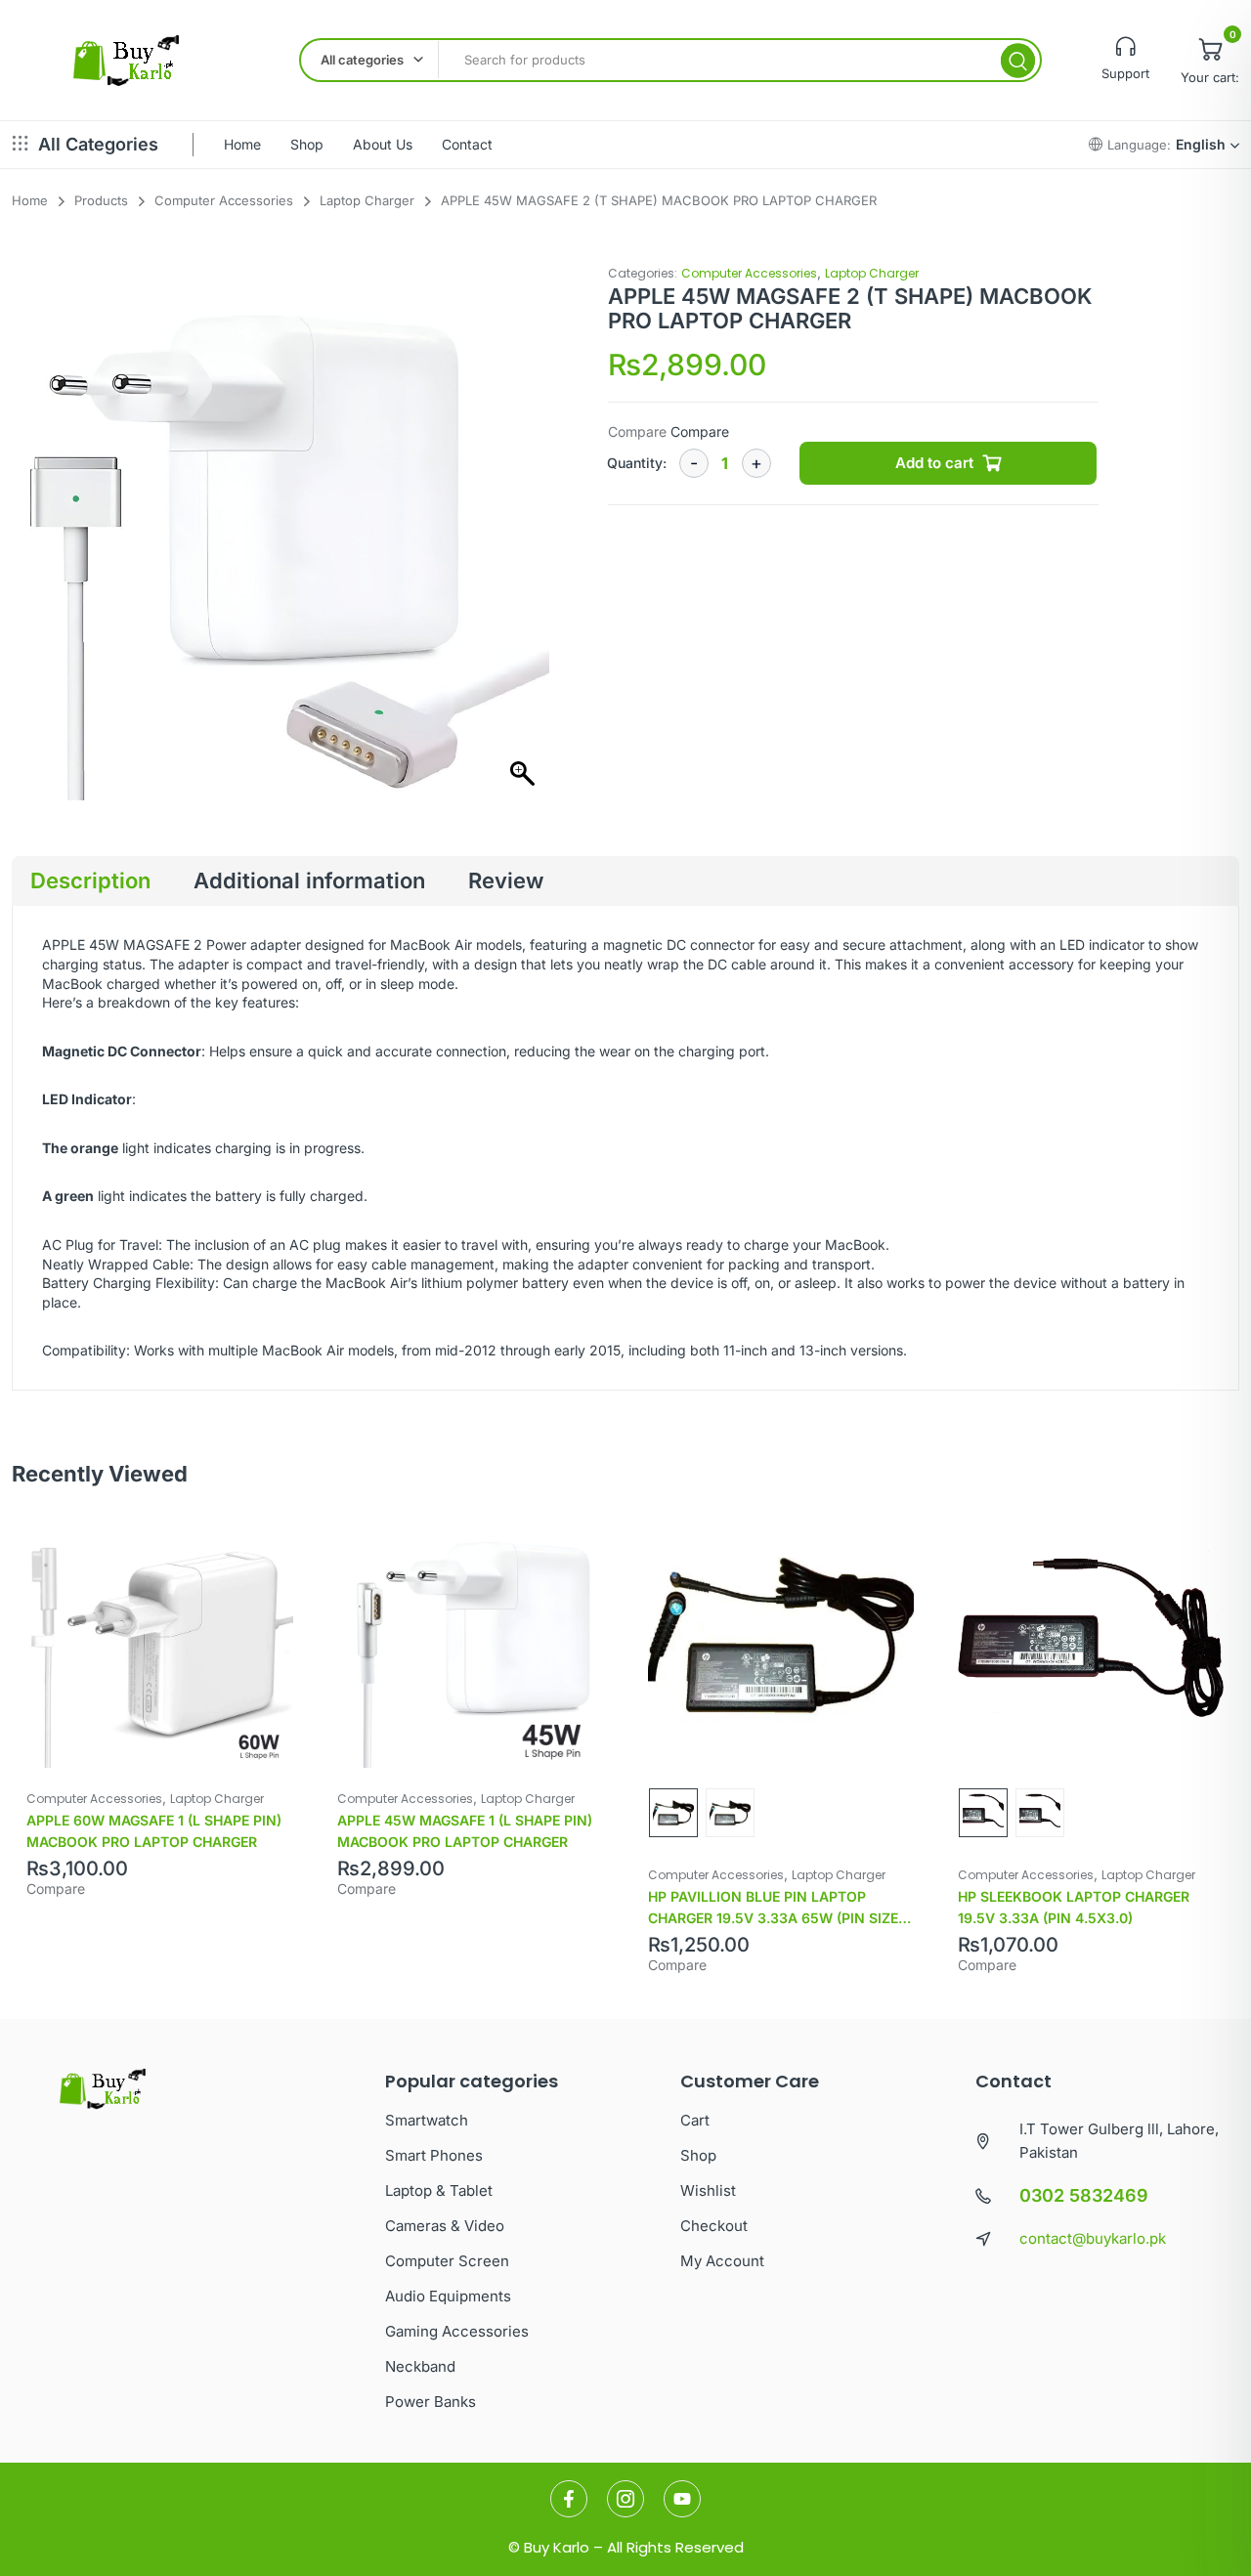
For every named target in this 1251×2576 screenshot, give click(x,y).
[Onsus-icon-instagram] (625, 2499)
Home (242, 144)
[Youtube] (682, 2499)
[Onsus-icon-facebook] (569, 2499)
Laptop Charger (872, 273)
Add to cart (934, 463)
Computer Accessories (749, 273)
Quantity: (637, 463)
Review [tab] (506, 880)
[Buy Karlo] (126, 61)
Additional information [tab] (309, 880)
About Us (383, 144)
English (1201, 144)
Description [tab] (90, 880)
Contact (467, 144)
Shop (307, 144)
